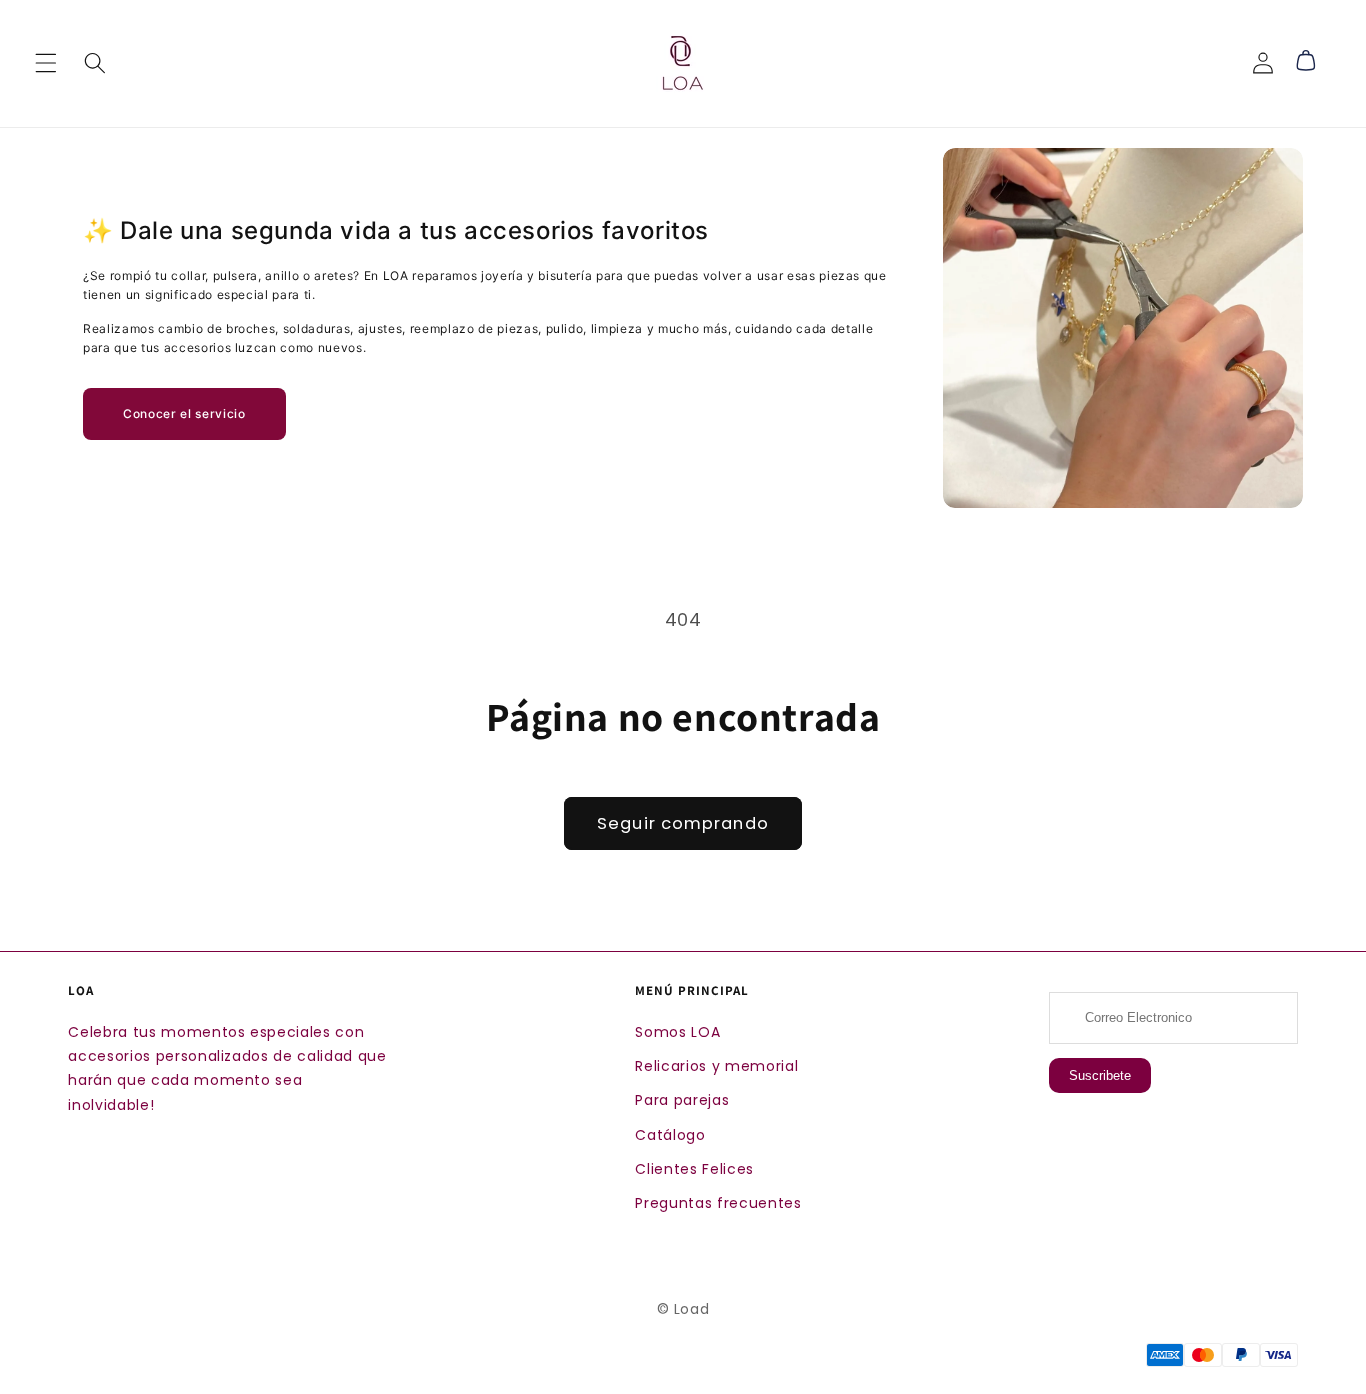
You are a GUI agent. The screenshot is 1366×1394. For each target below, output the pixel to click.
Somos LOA (677, 1032)
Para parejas (682, 1100)
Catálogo (670, 1135)
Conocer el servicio (184, 413)
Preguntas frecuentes (718, 1203)
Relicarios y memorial (716, 1066)
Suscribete (1100, 1075)
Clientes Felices (694, 1169)
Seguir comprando (683, 823)
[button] (46, 63)
